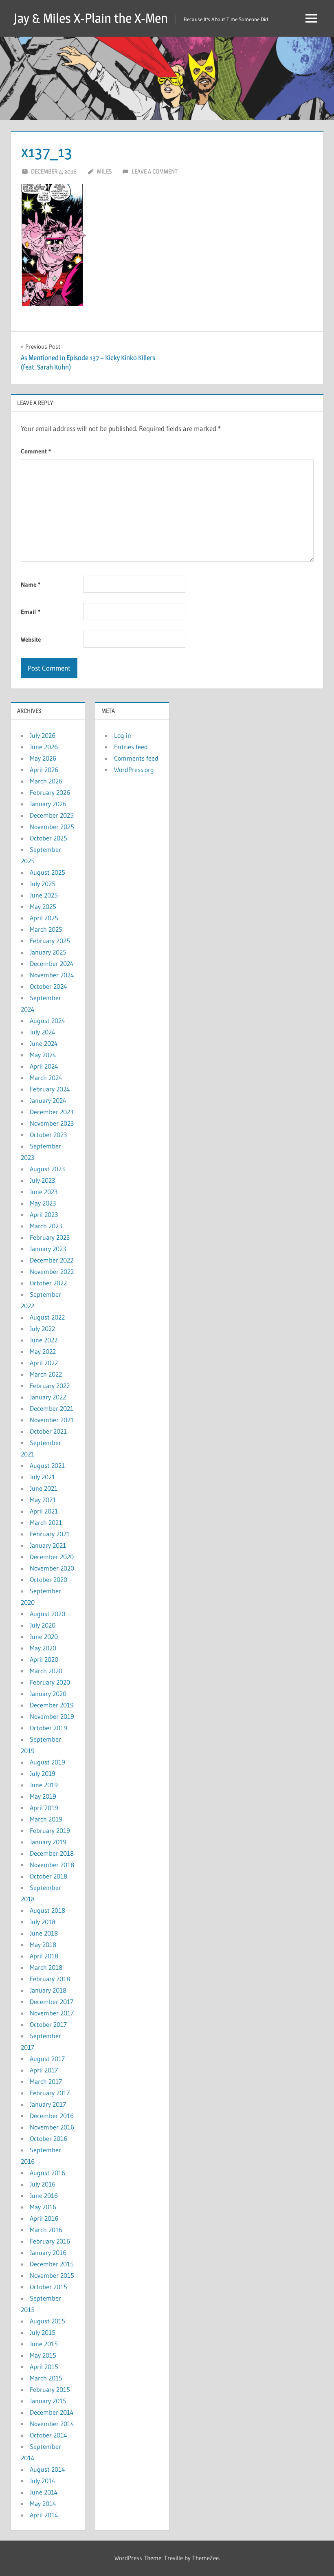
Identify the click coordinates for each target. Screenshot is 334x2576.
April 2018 (44, 1956)
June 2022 (44, 1340)
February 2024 (50, 1089)
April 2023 (44, 1214)
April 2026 (44, 770)
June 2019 (44, 1785)
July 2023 (42, 1180)
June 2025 (44, 895)
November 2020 (52, 1568)
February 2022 (50, 1386)
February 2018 (50, 1979)
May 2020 (43, 1648)
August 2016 (47, 2173)
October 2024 (48, 986)
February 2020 (50, 1682)
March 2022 (46, 1374)
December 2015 (52, 2264)
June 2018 (44, 1933)
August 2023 (47, 1169)
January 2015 (48, 2401)
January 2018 (48, 1990)
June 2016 (44, 2195)
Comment (36, 451)
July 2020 (43, 1625)
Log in (123, 735)
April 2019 (44, 1808)
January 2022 (48, 1397)
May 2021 (43, 1500)
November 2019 (52, 1716)
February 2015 (50, 2389)
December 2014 (52, 2412)
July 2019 (43, 1773)
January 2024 (48, 1100)
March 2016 (46, 2230)
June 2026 (44, 747)
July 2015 (43, 2332)
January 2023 (48, 1249)
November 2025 (52, 827)
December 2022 (52, 1260)
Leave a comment (155, 171)
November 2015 (52, 2275)
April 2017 (44, 2070)
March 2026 (46, 781)
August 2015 (47, 2321)
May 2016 (43, 2207)
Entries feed (131, 747)
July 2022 (42, 1329)
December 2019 (52, 1705)
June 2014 (44, 2492)
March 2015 (46, 2378)
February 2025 (50, 941)
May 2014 (43, 2503)
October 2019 (48, 1728)
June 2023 (44, 1192)
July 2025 (43, 884)
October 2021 (48, 1431)
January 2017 (48, 2104)
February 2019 (50, 1830)
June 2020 (44, 1637)
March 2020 (46, 1671)
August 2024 (47, 1021)
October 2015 (48, 2287)
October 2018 (48, 1876)
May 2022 (43, 1351)
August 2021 (47, 1465)
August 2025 (47, 872)
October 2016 (48, 2138)
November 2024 (52, 975)
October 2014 (48, 2435)
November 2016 (52, 2127)
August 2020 (47, 1614)
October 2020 (48, 1579)
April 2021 (44, 1511)
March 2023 (46, 1226)
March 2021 (46, 1522)
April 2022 (44, 1363)
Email (31, 612)
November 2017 (52, 2013)
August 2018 (47, 1910)
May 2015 (43, 2355)
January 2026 (48, 804)
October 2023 (48, 1135)
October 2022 (48, 1283)
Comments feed (136, 758)
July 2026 (43, 735)
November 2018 (52, 1865)
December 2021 (52, 1408)
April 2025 (44, 918)
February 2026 (50, 792)
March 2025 (46, 929)
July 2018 (43, 1922)
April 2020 (44, 1659)
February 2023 (50, 1237)
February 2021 (50, 1534)
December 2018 (52, 1853)
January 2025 (48, 952)
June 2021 (44, 1488)
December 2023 (52, 1112)
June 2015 (44, 2344)
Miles (104, 171)
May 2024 (43, 1055)
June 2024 (44, 1043)
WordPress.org (134, 770)
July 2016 (43, 2184)
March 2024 (46, 1078)
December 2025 (52, 815)
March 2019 (46, 1819)
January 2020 (48, 1694)
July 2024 (43, 1032)
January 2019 (48, 1842)
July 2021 (42, 1477)
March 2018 (46, 1967)
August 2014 (47, 2469)
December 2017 (52, 2002)
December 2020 (52, 1557)
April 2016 (44, 2218)
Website (31, 639)
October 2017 (48, 2024)
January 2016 (48, 2253)
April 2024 (44, 1066)
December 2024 (52, 964)
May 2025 (43, 906)
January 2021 (48, 1545)
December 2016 (52, 2116)
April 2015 (44, 2367)
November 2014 (52, 2424)
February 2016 (50, 2241)
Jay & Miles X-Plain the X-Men (91, 18)
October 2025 (48, 838)
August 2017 (47, 2059)
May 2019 (43, 1796)
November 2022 (52, 1272)
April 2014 (44, 2515)
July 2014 (43, 2481)
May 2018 (43, 1945)
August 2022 (47, 1317)
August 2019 (47, 1762)
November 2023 (52, 1123)
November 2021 (52, 1420)
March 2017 (46, 2081)
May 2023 (43, 1203)
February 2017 (50, 2093)
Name (31, 584)
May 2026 (43, 758)
